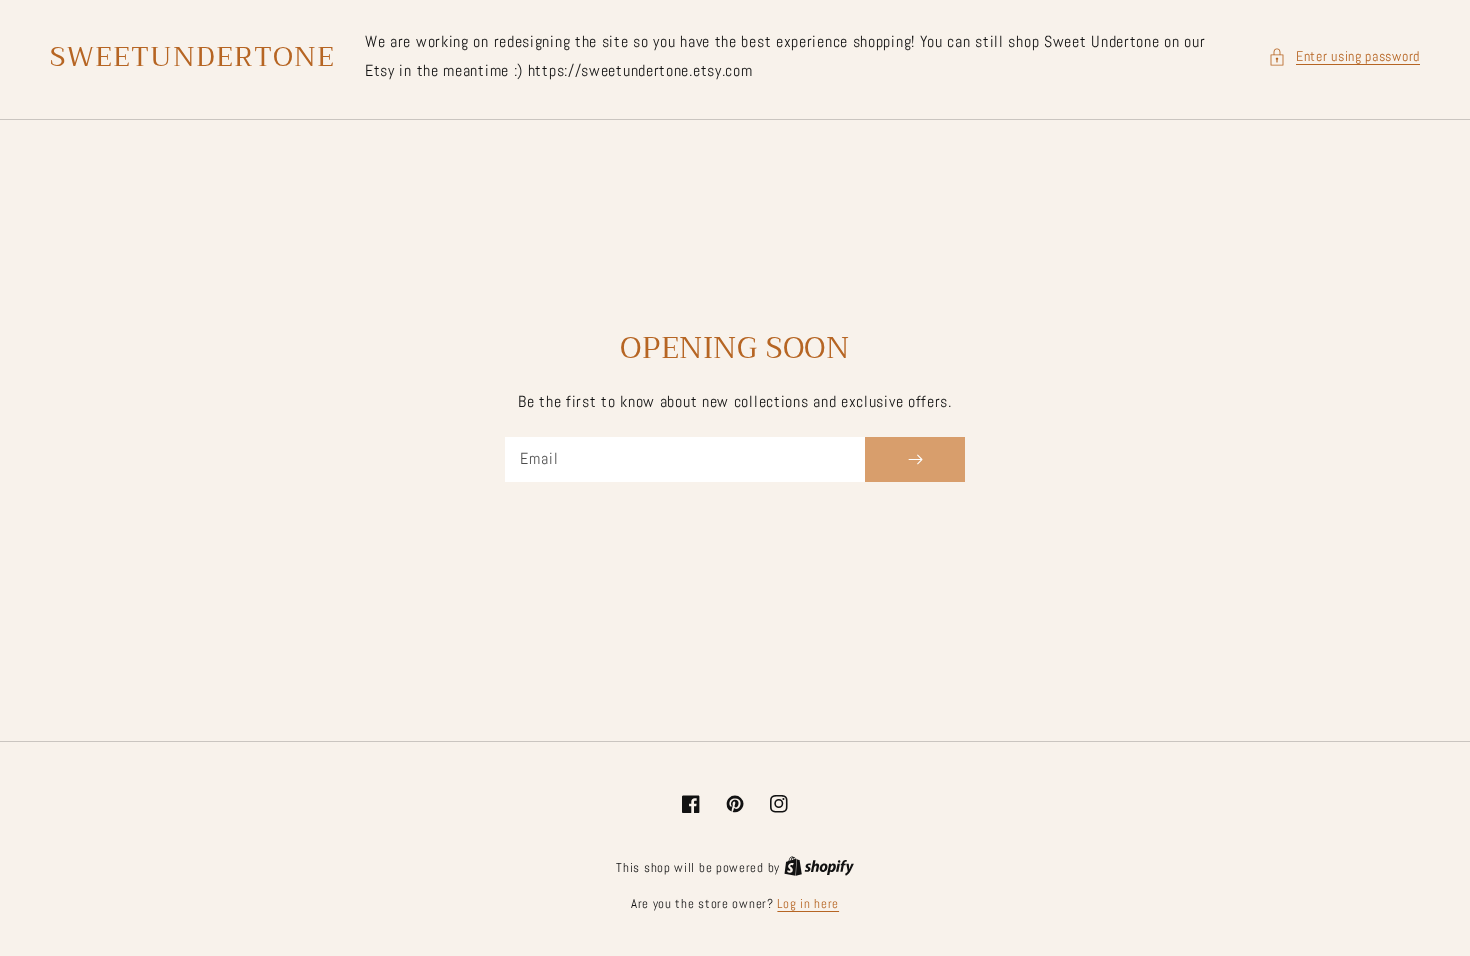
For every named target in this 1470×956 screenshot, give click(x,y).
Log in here (808, 903)
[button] (1344, 56)
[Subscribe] (915, 459)
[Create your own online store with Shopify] (819, 867)
